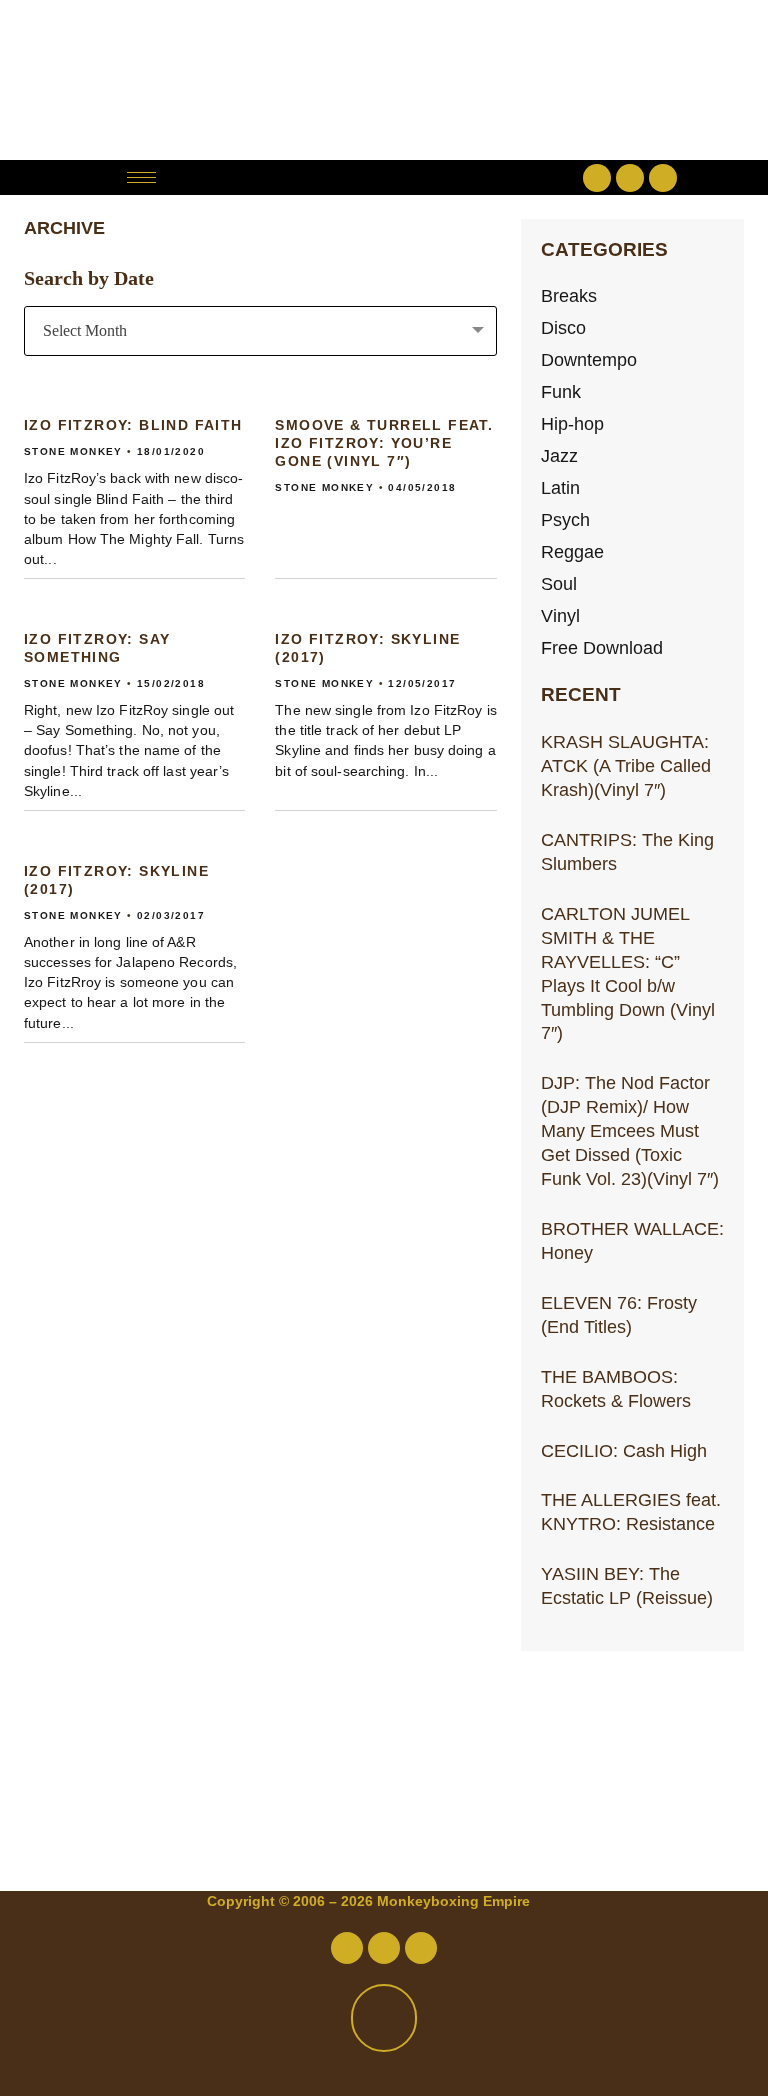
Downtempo (589, 359)
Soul (559, 583)
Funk (561, 391)
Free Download (602, 647)
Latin (560, 487)
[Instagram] (663, 178)
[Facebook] (597, 178)
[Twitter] (630, 178)
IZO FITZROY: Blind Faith (133, 425)
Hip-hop (572, 423)
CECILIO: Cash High (624, 1450)
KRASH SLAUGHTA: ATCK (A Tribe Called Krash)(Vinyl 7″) (626, 765)
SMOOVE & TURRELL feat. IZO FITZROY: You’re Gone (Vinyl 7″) (384, 443)
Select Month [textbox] (85, 330)
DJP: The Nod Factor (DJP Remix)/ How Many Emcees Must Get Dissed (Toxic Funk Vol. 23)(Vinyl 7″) (630, 1130)
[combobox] (260, 331)
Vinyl (560, 615)
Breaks (569, 295)
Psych (565, 519)
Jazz (559, 455)
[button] (383, 177)
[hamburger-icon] (141, 177)
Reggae (572, 551)
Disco (563, 327)
